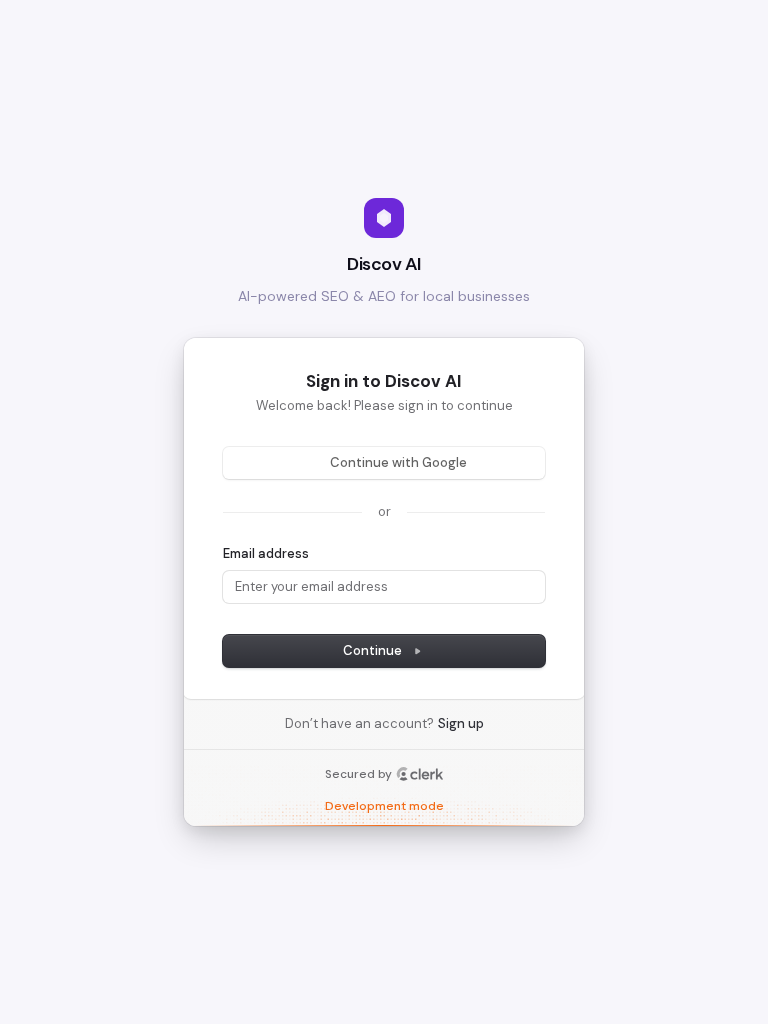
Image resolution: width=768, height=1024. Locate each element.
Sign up (461, 723)
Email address (266, 553)
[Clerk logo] (420, 774)
